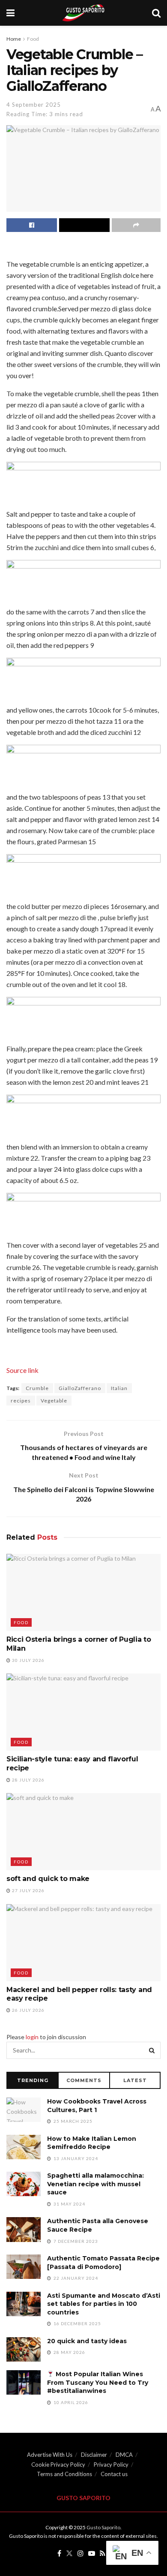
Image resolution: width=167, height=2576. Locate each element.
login (32, 2037)
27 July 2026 (28, 1890)
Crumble (37, 1388)
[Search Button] (152, 2050)
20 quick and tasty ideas (87, 2341)
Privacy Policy (111, 2465)
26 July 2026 (28, 2010)
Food (33, 39)
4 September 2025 (34, 105)
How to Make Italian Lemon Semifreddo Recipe (92, 2143)
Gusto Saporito (103, 2527)
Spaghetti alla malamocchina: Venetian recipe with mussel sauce (95, 2184)
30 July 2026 (28, 1660)
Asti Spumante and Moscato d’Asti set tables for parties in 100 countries (104, 2304)
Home (14, 39)
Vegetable (54, 1401)
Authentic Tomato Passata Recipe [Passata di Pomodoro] (103, 2263)
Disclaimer (94, 2455)
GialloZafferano (80, 1388)
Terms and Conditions (64, 2474)
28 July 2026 (28, 1780)
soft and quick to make (48, 1879)
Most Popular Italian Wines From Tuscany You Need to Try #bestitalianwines (98, 2382)
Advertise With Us (50, 2455)
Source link (22, 1370)
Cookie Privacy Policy (58, 2465)
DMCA (124, 2455)
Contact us (114, 2474)
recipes (21, 1401)
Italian (119, 1388)
